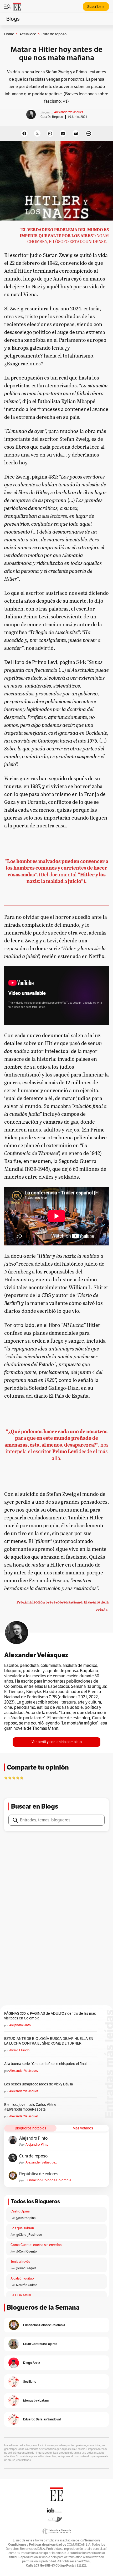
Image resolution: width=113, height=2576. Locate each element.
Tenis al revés (20, 2262)
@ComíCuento (26, 2251)
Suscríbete (96, 7)
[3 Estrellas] (14, 1778)
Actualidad (28, 34)
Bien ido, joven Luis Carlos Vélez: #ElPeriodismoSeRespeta (30, 2107)
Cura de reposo (52, 117)
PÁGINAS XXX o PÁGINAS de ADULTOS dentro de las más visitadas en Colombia (50, 2016)
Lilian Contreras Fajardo (40, 2344)
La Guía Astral (21, 2295)
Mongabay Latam (36, 2400)
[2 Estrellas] (10, 1778)
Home (9, 34)
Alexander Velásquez (69, 112)
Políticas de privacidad (45, 2544)
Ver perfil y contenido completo (57, 1742)
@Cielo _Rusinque (29, 2235)
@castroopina (26, 2218)
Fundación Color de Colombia (48, 2180)
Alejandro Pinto (20, 2025)
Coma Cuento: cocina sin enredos (36, 2245)
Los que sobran (22, 2228)
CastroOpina (20, 2211)
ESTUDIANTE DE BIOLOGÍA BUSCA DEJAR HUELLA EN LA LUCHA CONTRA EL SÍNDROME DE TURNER (49, 2041)
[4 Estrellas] (18, 1778)
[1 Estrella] (6, 1778)
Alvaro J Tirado (19, 2050)
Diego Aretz (32, 2363)
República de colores (39, 2174)
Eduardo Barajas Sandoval (42, 2419)
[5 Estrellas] (22, 1778)
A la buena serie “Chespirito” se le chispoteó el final (45, 2064)
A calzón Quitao (27, 2285)
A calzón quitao (22, 2278)
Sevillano (30, 2382)
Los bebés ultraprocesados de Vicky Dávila (39, 2084)
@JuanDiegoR (26, 2268)
